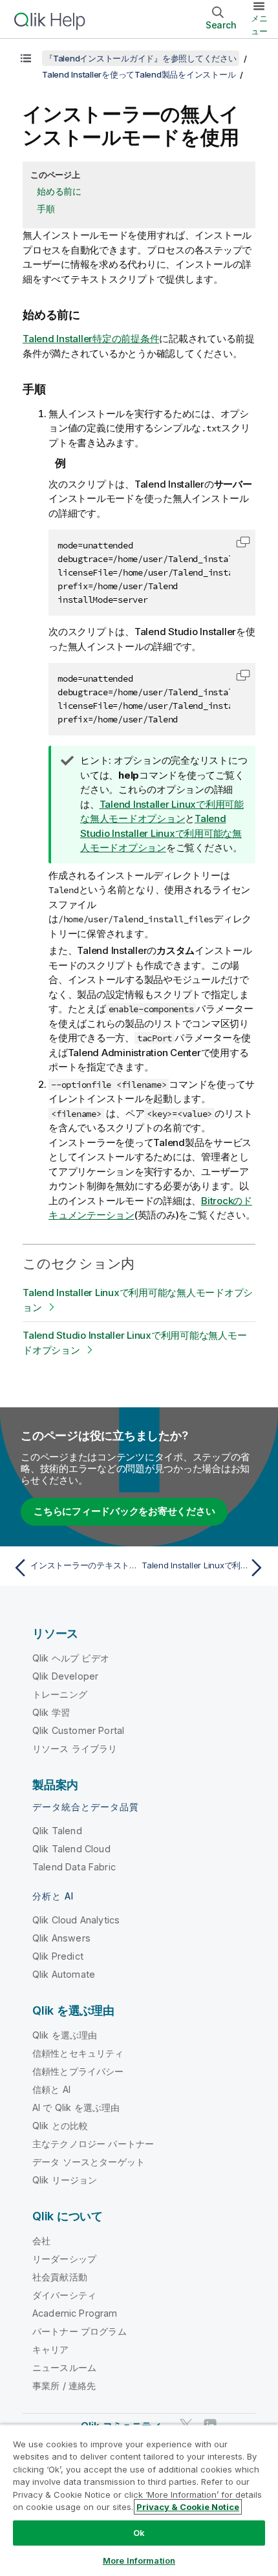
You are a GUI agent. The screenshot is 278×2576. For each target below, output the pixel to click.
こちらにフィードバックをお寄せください (124, 1511)
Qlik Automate (64, 1974)
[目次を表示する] (26, 58)
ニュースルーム (64, 2367)
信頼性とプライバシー (78, 2071)
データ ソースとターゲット (89, 2162)
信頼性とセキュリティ (78, 2053)
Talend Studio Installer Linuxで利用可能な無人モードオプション (161, 833)
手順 (46, 209)
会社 (41, 2241)
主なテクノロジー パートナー (93, 2144)
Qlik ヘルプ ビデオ (71, 1658)
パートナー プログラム (80, 2331)
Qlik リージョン (65, 2180)
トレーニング (60, 1694)
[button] (243, 542)
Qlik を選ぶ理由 (65, 2035)
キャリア (51, 2349)
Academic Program (75, 2313)
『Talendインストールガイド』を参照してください (141, 58)
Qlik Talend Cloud (71, 1849)
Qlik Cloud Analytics (76, 1920)
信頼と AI (51, 2089)
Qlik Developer (65, 1676)
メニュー (259, 25)
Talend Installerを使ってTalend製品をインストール (139, 74)
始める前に (59, 191)
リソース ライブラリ (75, 1748)
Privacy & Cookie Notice (188, 2507)
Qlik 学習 (51, 1712)
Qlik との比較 (60, 2126)
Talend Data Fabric (74, 1867)
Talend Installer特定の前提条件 (91, 339)
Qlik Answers (61, 1938)
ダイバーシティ (64, 2295)
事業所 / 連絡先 (64, 2386)
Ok (139, 2533)
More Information (139, 2560)
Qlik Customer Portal (78, 1730)
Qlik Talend (57, 1831)
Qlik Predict (58, 1956)
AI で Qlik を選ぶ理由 (76, 2107)
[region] (139, 2500)
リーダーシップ (64, 2259)
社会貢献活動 (60, 2277)
